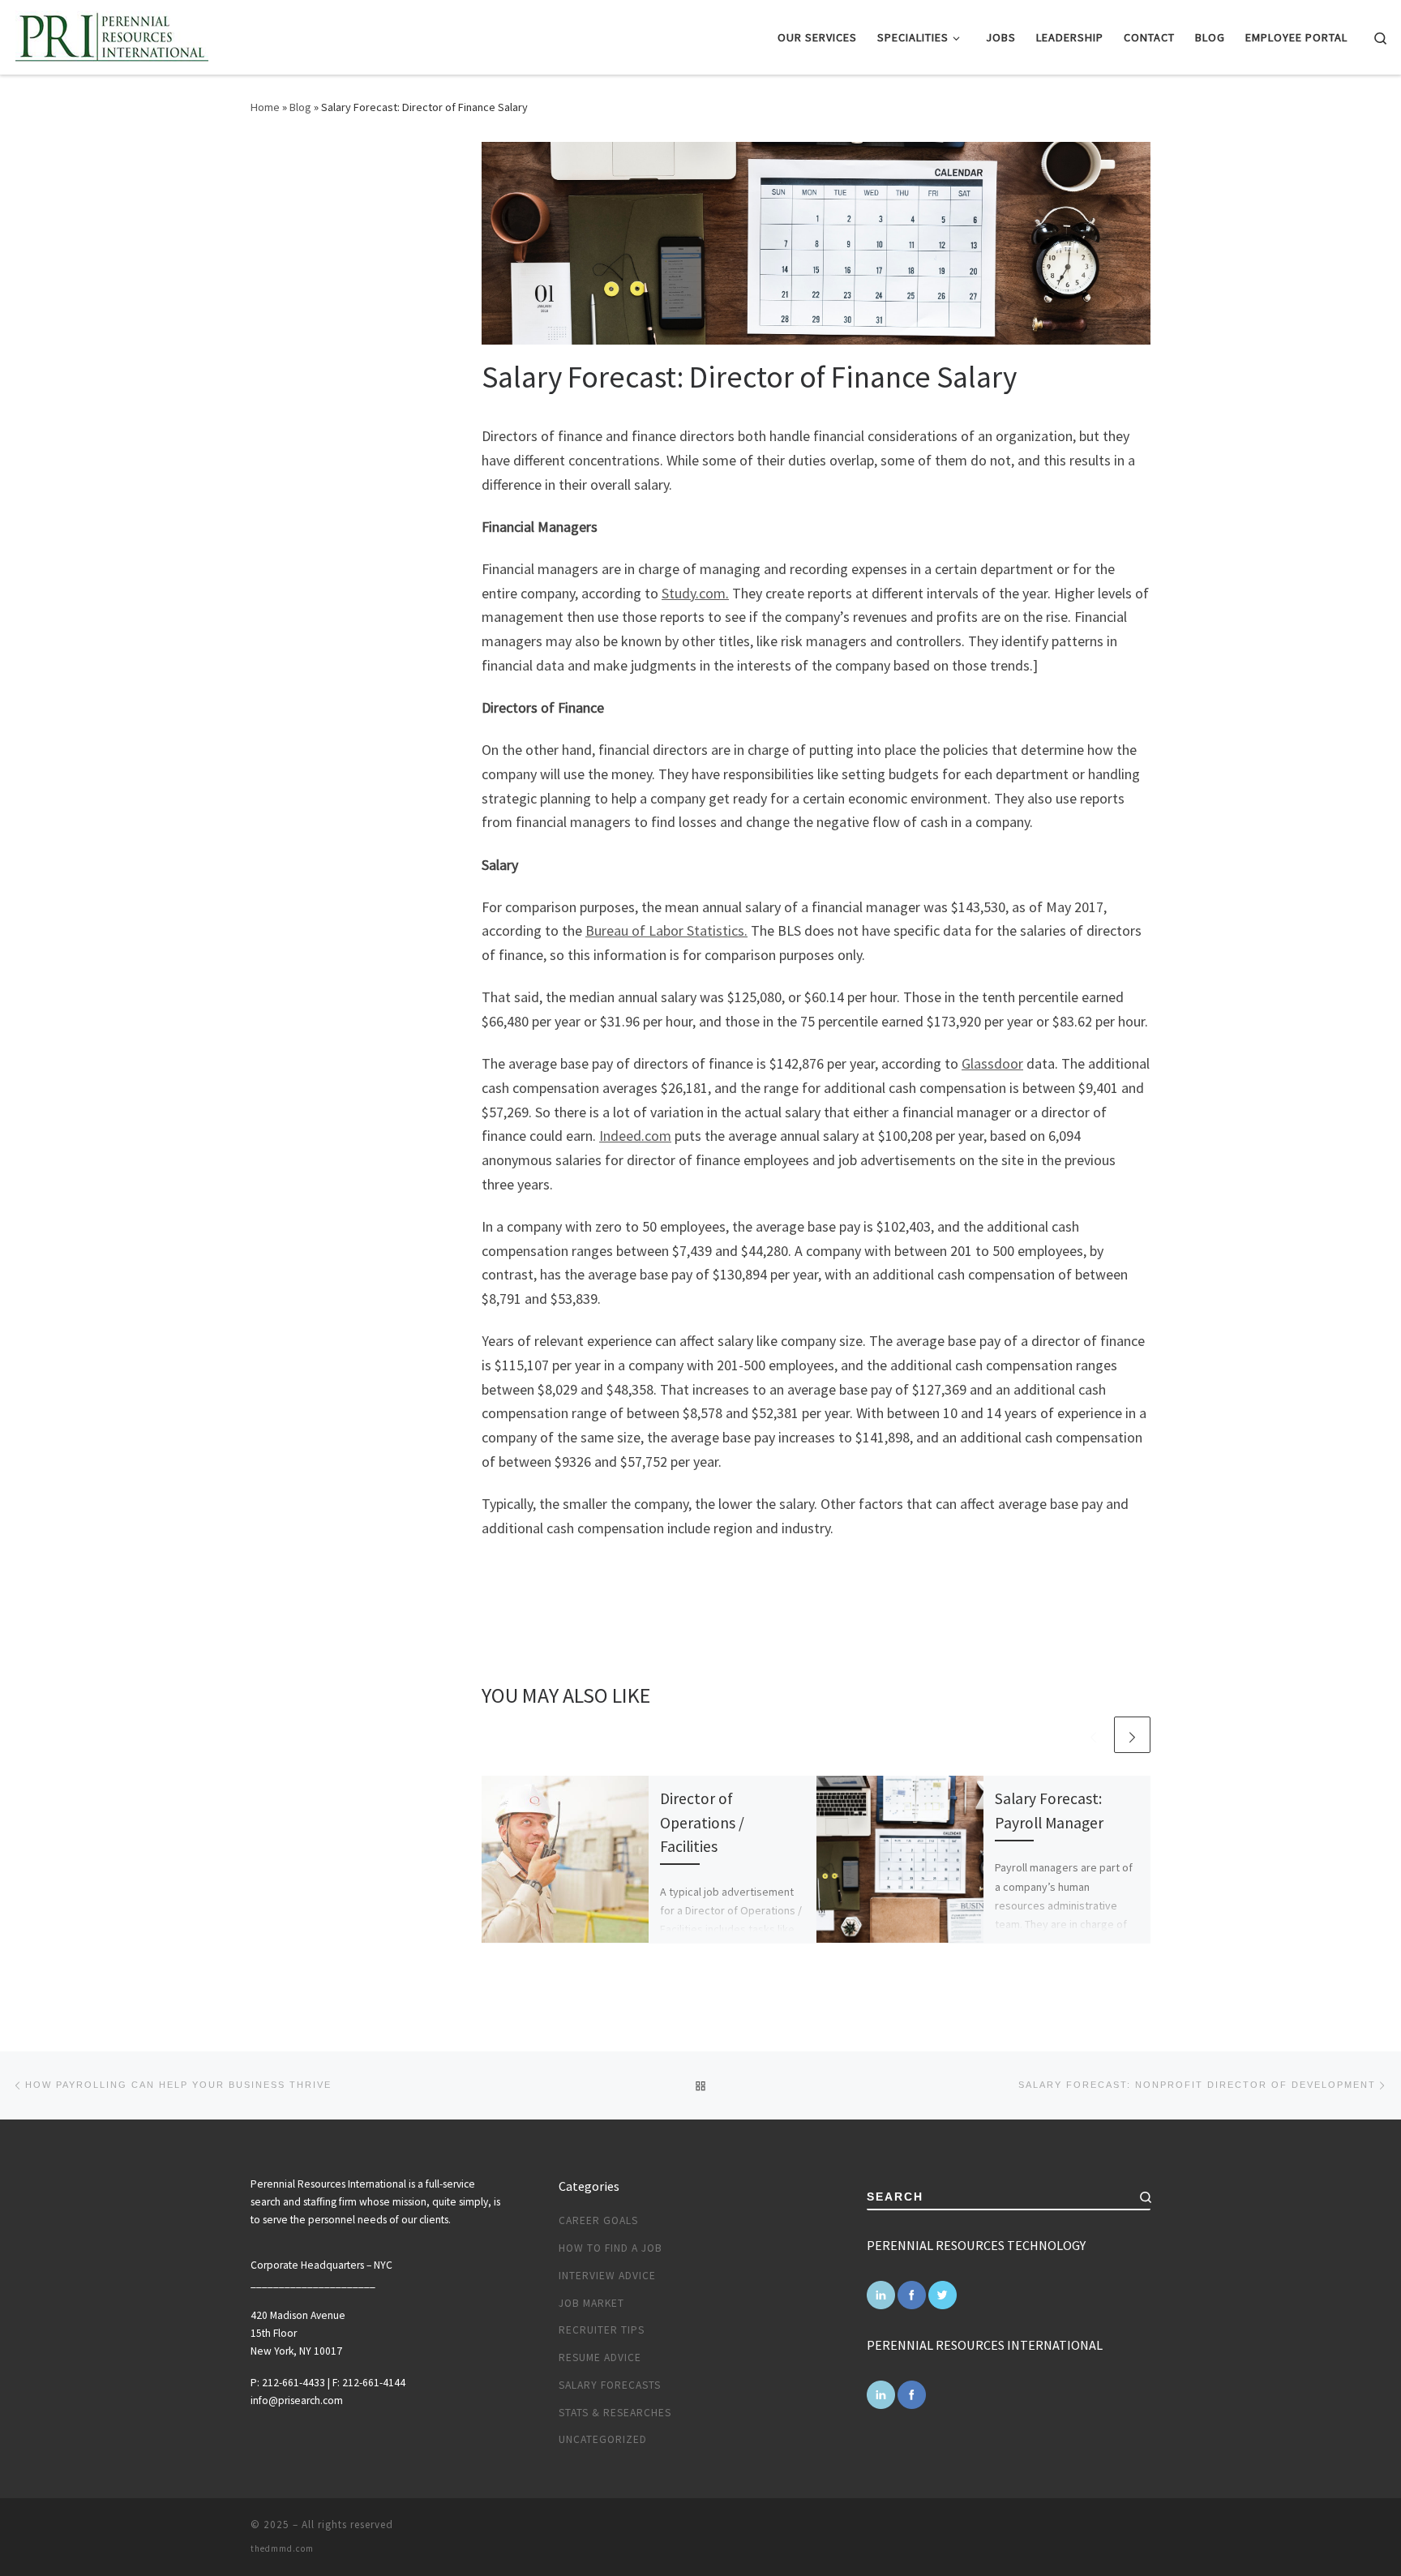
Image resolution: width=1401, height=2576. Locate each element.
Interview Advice (607, 2276)
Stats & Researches (615, 2413)
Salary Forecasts (610, 2385)
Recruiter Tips (602, 2330)
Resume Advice (600, 2357)
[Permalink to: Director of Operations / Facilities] (565, 1859)
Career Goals (598, 2220)
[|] (111, 34)
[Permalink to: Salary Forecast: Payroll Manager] (900, 1859)
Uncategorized (603, 2439)
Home (265, 107)
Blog (300, 107)
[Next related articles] (1132, 1735)
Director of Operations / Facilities (702, 1822)
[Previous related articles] (1093, 1735)
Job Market (591, 2303)
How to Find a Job (611, 2248)
